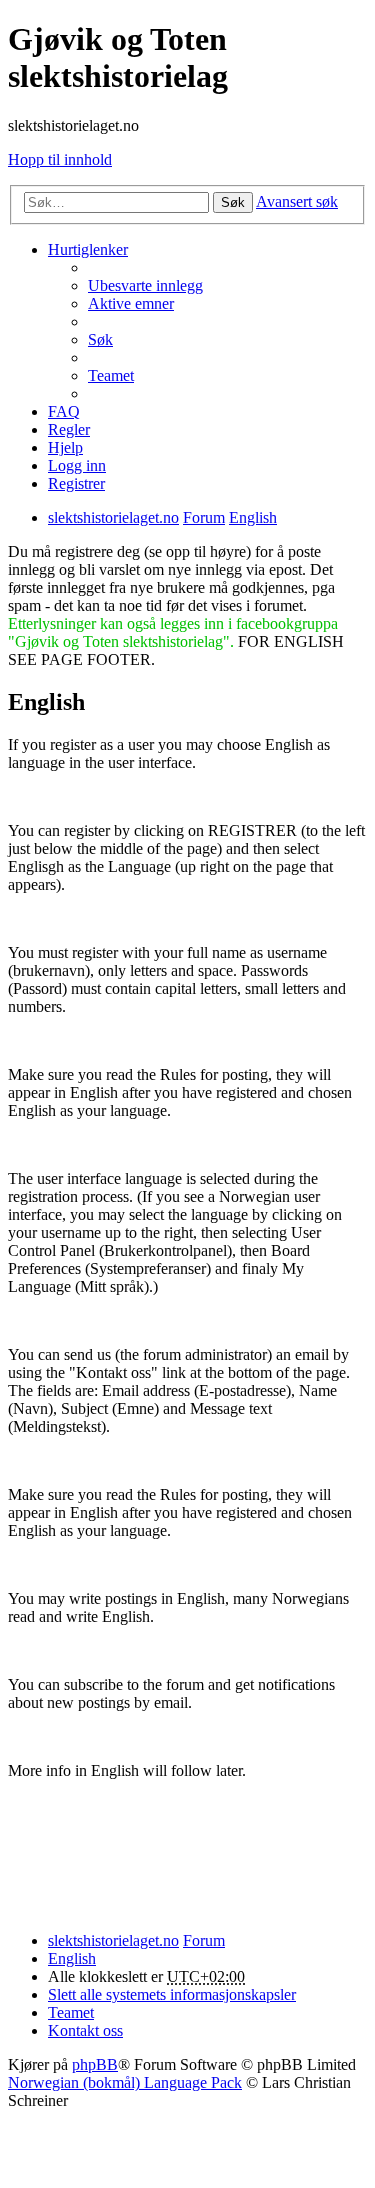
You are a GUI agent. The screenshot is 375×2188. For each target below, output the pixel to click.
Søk (233, 202)
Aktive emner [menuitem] (131, 303)
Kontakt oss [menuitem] (85, 2030)
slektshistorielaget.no (113, 1940)
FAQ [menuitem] (64, 411)
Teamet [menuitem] (111, 375)
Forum (204, 1940)
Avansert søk (297, 201)
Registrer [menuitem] (76, 483)
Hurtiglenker (88, 249)
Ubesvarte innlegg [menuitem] (145, 285)
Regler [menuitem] (69, 429)
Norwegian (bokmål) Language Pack (125, 2082)
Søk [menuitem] (100, 339)
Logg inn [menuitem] (77, 465)
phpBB (95, 2064)
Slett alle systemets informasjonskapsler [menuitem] (172, 1994)
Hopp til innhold (60, 159)
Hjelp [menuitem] (65, 447)
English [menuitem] (72, 1958)
